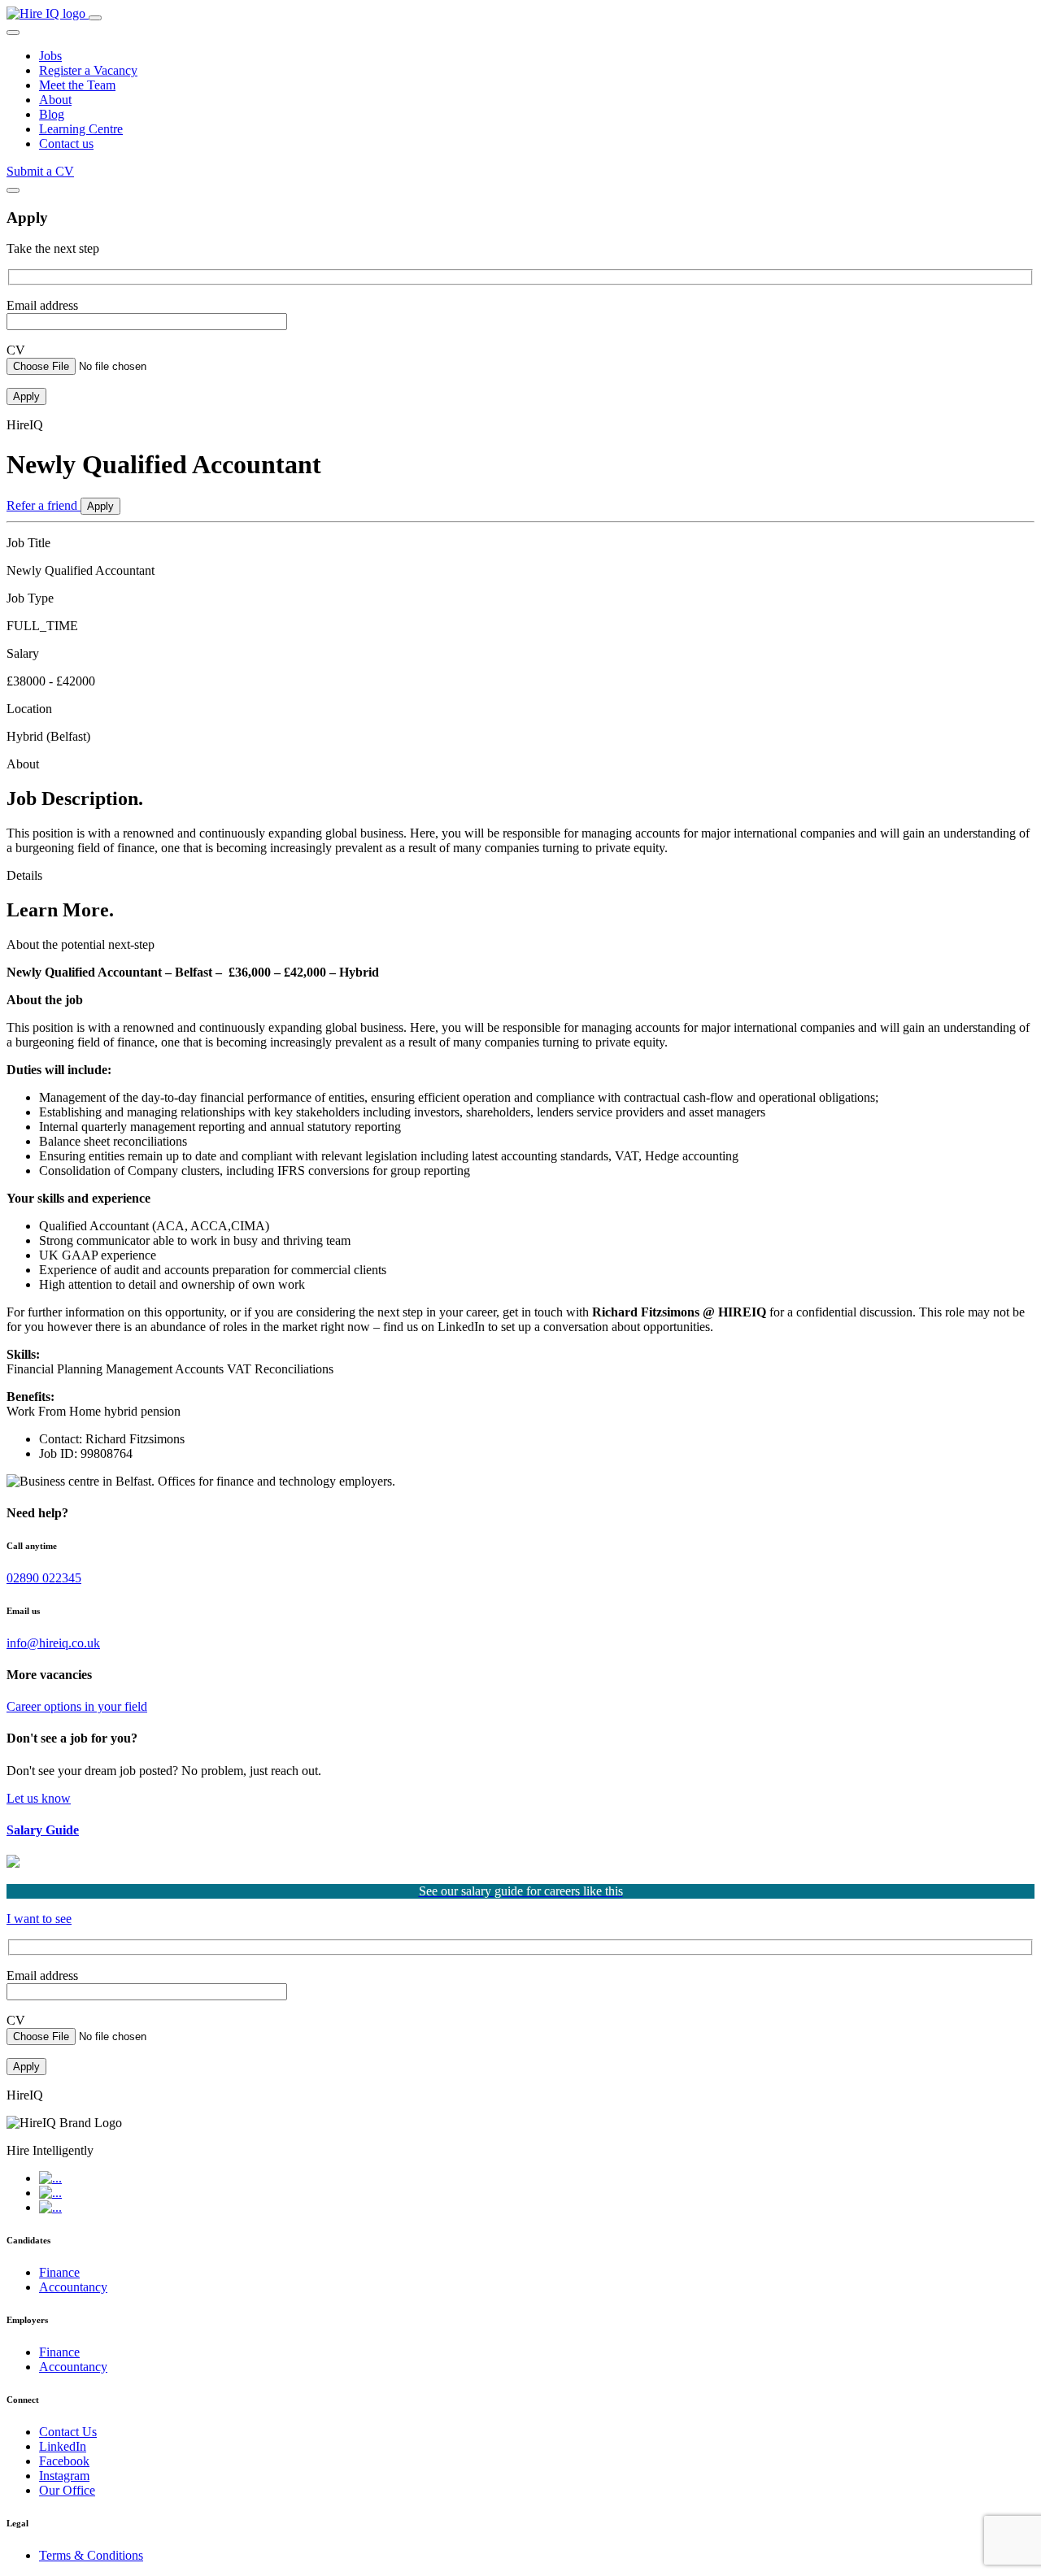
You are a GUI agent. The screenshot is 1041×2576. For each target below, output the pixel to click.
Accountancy (73, 2287)
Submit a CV (40, 171)
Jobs (50, 56)
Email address (42, 305)
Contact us (66, 144)
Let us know (39, 1798)
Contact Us (68, 2432)
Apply (100, 506)
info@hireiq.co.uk (53, 1643)
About (55, 100)
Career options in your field (77, 1706)
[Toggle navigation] (95, 18)
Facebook (64, 2461)
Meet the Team (77, 85)
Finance (59, 2272)
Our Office (67, 2490)
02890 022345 (44, 1578)
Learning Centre (81, 129)
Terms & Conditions (91, 2555)
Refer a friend (44, 505)
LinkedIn (63, 2446)
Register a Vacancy (88, 70)
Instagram (64, 2476)
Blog (52, 114)
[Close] (13, 190)
